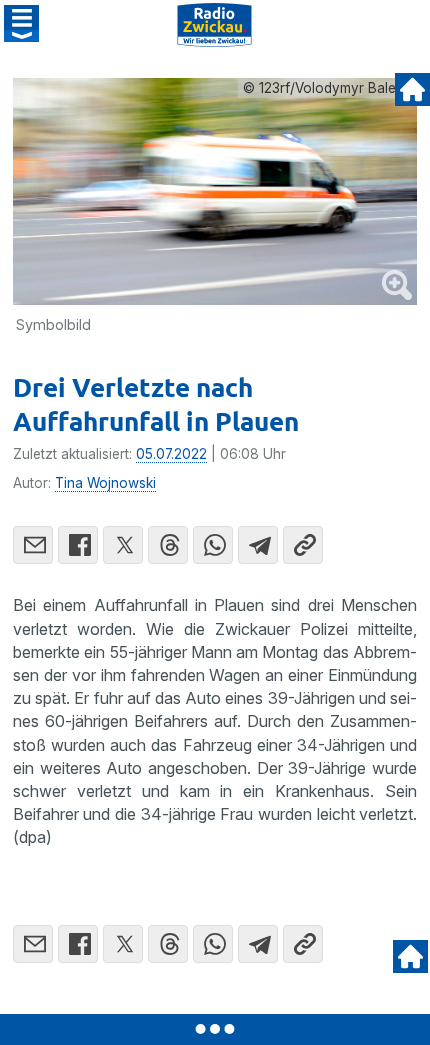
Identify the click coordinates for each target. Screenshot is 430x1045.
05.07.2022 (171, 454)
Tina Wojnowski (105, 483)
